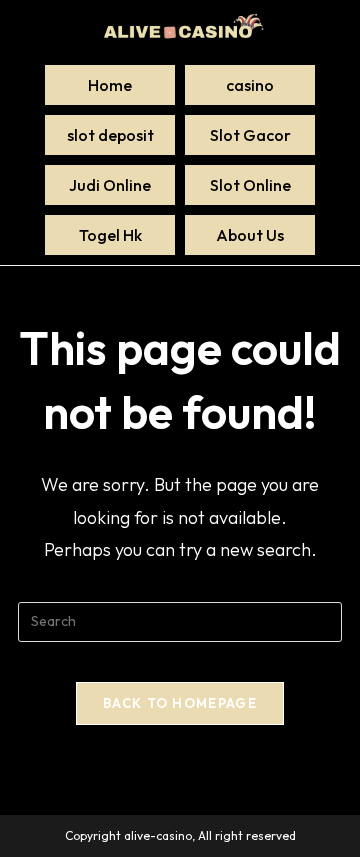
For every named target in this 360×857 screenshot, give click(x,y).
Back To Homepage (180, 703)
